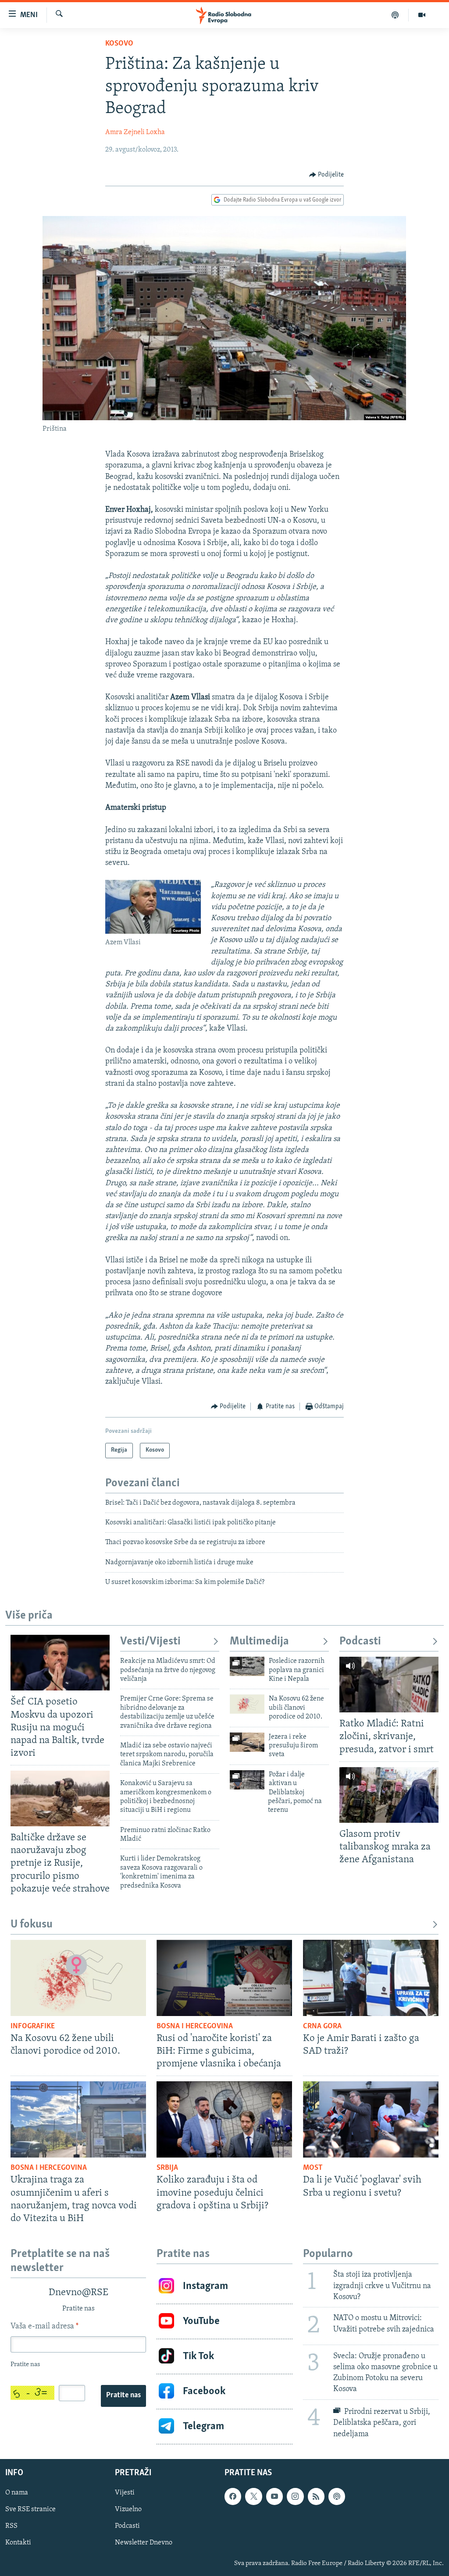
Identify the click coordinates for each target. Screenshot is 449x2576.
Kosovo (119, 44)
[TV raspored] (337, 2496)
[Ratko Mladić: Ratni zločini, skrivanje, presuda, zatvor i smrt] (389, 1685)
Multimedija (259, 1642)
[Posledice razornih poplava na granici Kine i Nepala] (247, 1666)
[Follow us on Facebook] (233, 2496)
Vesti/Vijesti (150, 1642)
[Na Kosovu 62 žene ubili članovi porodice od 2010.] (247, 1704)
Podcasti (360, 1642)
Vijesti (125, 2493)
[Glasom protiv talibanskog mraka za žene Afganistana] (389, 1795)
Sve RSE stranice (30, 2509)
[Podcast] (395, 15)
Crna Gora (322, 2027)
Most (313, 2168)
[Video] (422, 15)
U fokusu (32, 1925)
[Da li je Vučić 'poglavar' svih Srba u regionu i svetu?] (371, 2119)
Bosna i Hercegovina (195, 2027)
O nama (17, 2493)
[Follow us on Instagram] (295, 2496)
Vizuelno (128, 2509)
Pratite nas (123, 2395)
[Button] (327, 175)
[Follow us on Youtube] (274, 2496)
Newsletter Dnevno (144, 2543)
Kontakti (18, 2543)
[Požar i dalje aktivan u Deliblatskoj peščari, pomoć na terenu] (247, 1780)
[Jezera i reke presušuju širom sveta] (247, 1742)
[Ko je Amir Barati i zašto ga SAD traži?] (371, 1978)
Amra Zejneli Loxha (135, 132)
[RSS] (316, 2496)
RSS (11, 2526)
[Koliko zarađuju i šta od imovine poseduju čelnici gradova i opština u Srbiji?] (224, 2119)
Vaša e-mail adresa (45, 2327)
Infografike (33, 2027)
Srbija (167, 2168)
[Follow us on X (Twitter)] (253, 2496)
